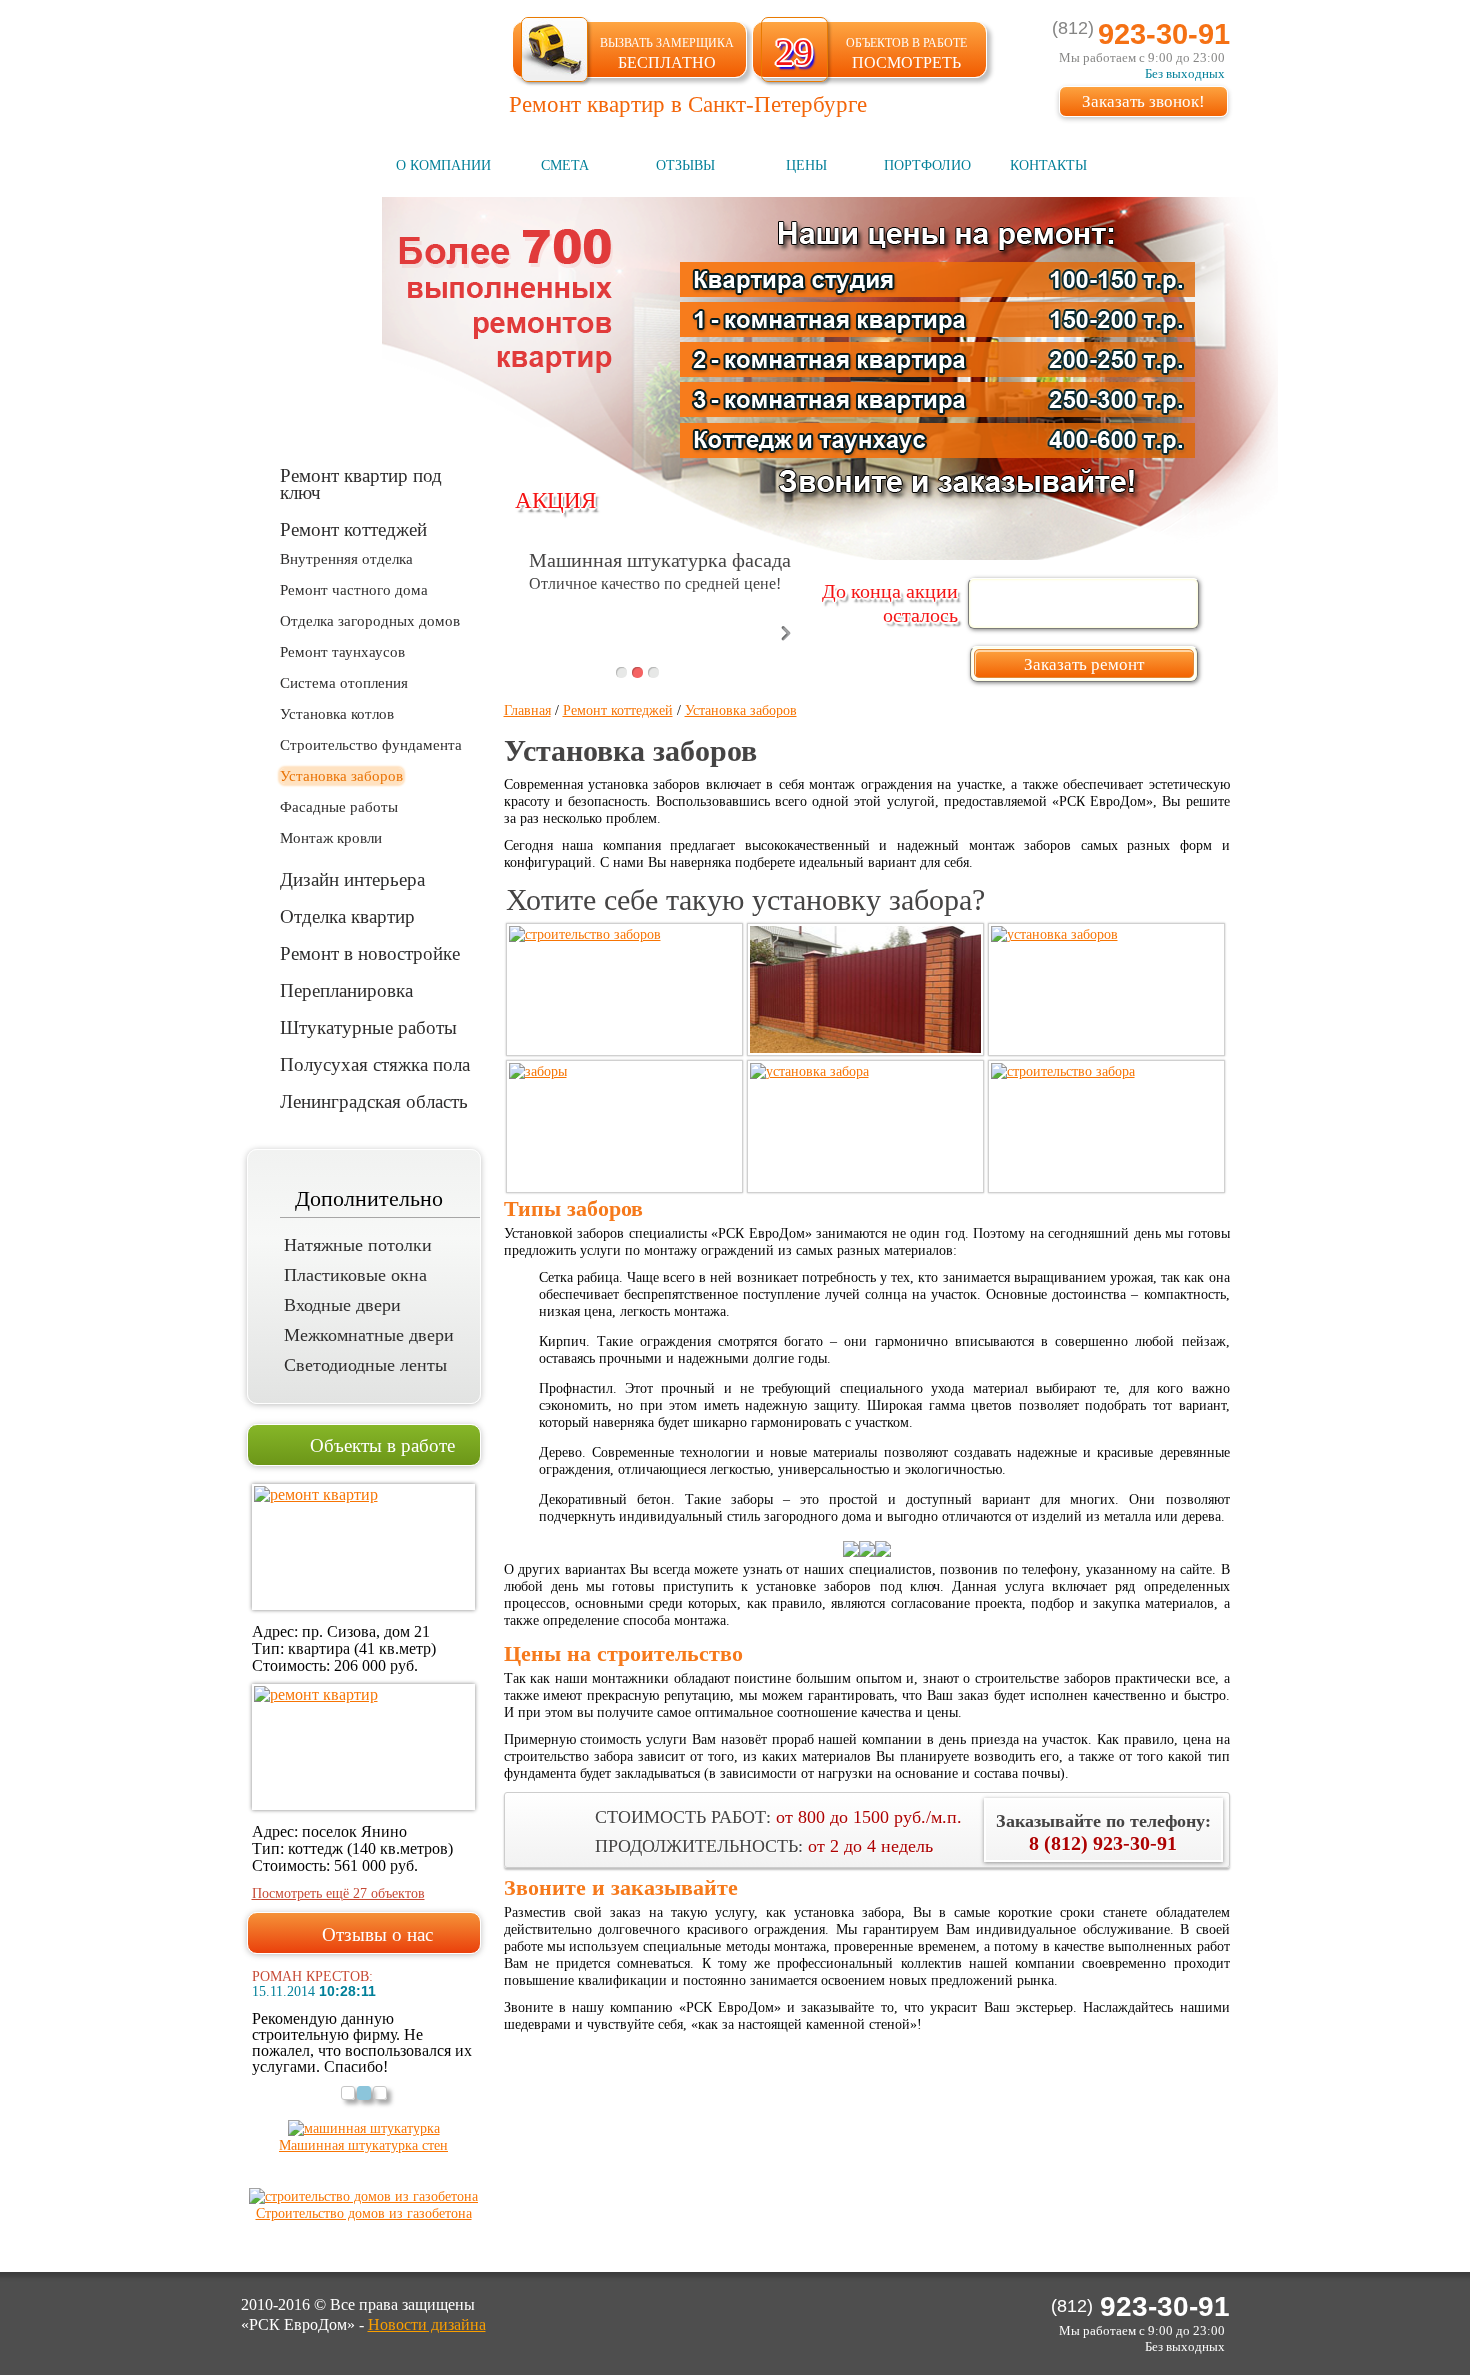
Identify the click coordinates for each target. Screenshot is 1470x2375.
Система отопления (344, 683)
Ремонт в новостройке (370, 952)
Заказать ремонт (1084, 664)
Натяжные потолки (358, 1245)
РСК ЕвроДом (356, 63)
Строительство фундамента (371, 745)
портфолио (927, 165)
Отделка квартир (347, 915)
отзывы (685, 165)
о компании (443, 165)
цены (806, 165)
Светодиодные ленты (365, 1365)
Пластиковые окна (355, 1275)
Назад (514, 633)
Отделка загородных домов (370, 621)
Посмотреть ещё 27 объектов (338, 1893)
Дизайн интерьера (352, 878)
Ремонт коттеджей (353, 528)
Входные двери (342, 1305)
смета (565, 165)
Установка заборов (341, 776)
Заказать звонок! (1143, 101)
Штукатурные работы (368, 1026)
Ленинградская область (374, 1100)
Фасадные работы (339, 807)
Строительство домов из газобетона (364, 2213)
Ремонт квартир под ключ (361, 483)
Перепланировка (346, 989)
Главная (527, 710)
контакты (1048, 165)
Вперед (786, 633)
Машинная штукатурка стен (363, 2145)
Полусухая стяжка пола (375, 1063)
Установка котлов (337, 714)
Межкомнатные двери (369, 1335)
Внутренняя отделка (346, 559)
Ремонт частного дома (354, 590)
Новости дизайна (427, 2324)
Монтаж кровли (331, 838)
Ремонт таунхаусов (342, 652)
